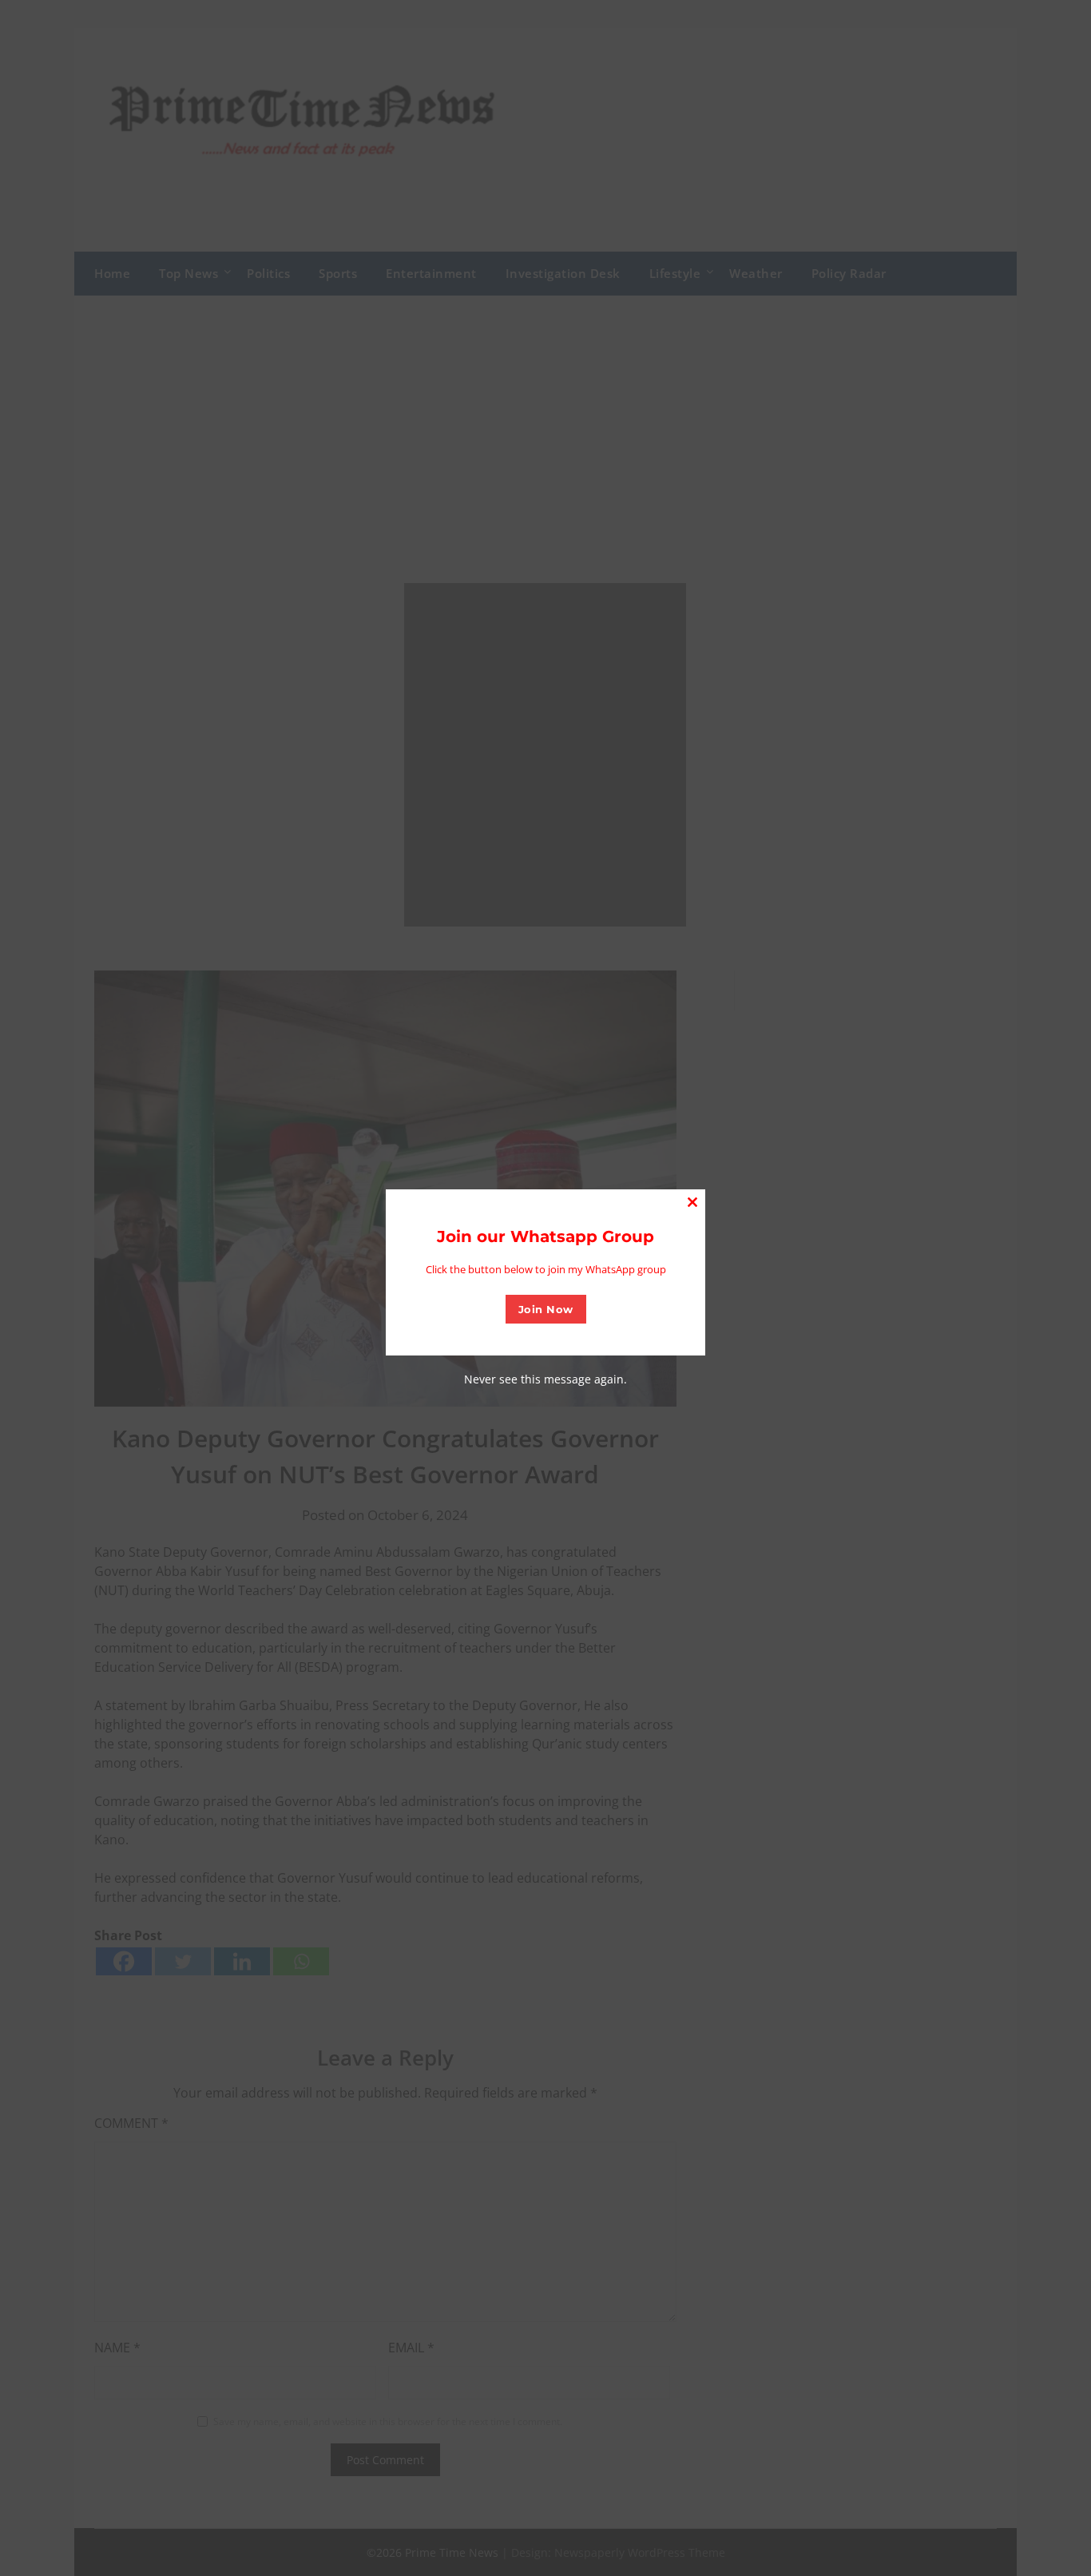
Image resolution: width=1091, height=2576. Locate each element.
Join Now (546, 1309)
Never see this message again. (545, 1379)
